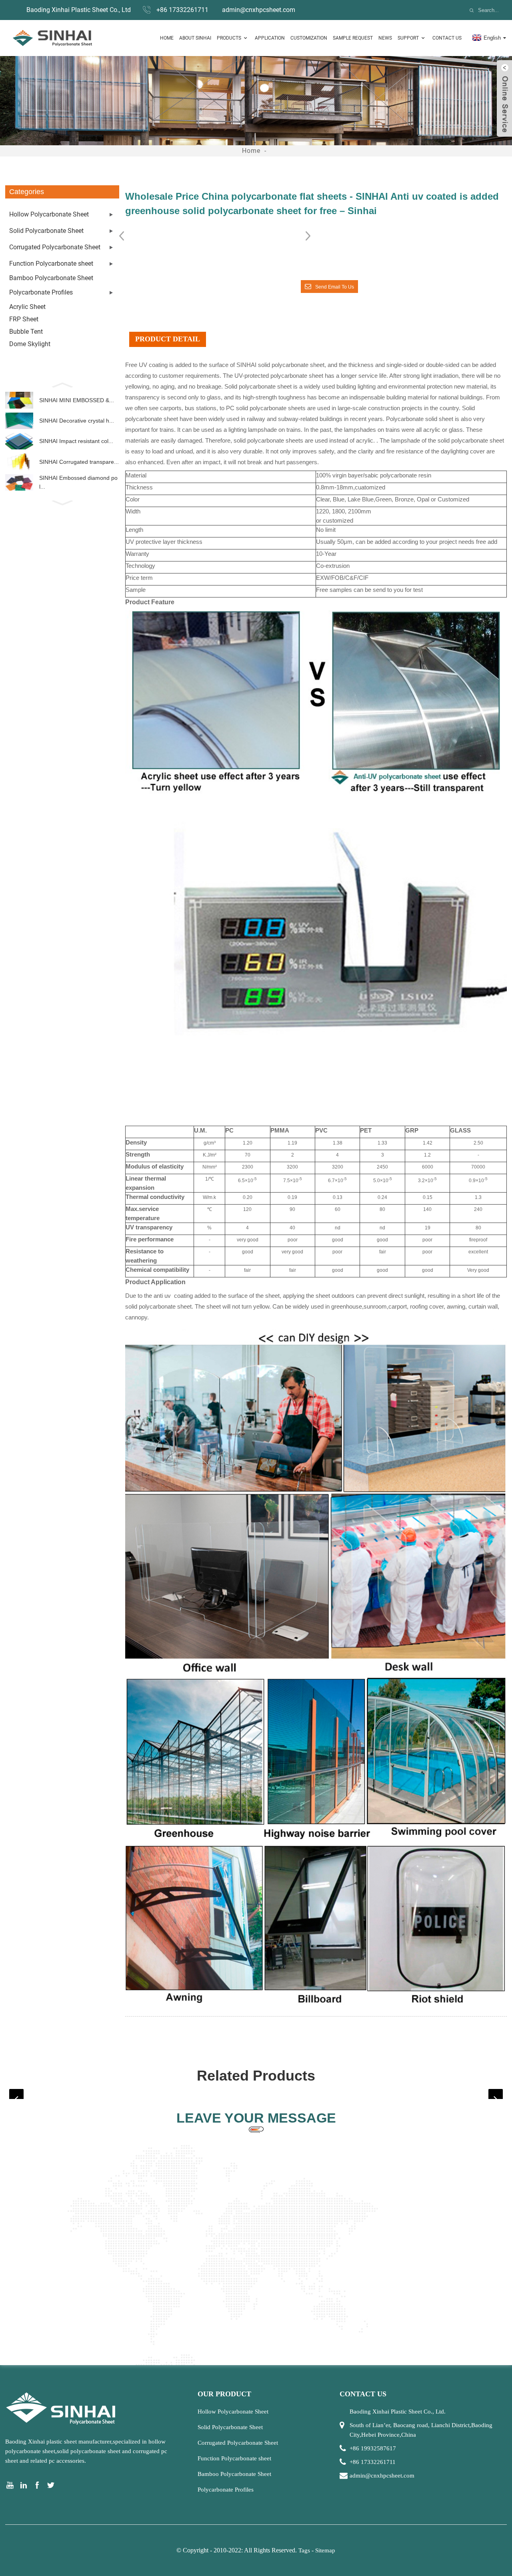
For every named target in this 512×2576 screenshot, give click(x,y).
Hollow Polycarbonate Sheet (49, 214)
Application (270, 38)
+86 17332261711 (182, 10)
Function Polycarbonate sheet (51, 264)
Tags (304, 2550)
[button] (62, 384)
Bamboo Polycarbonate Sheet (51, 278)
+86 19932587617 (373, 2448)
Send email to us (335, 287)
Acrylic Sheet (27, 307)
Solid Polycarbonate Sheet (46, 231)
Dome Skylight (30, 344)
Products (229, 38)
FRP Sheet (24, 319)
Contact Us (447, 38)
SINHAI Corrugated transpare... (79, 462)
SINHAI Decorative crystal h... (77, 421)
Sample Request (353, 38)
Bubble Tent (26, 332)
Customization (309, 38)
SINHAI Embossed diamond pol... (78, 482)
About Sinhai (195, 38)
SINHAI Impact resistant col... (76, 441)
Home (167, 38)
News (385, 38)
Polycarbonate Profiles (41, 292)
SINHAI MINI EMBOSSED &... (77, 400)
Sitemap (325, 2550)
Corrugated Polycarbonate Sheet (55, 247)
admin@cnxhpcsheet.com (259, 10)
